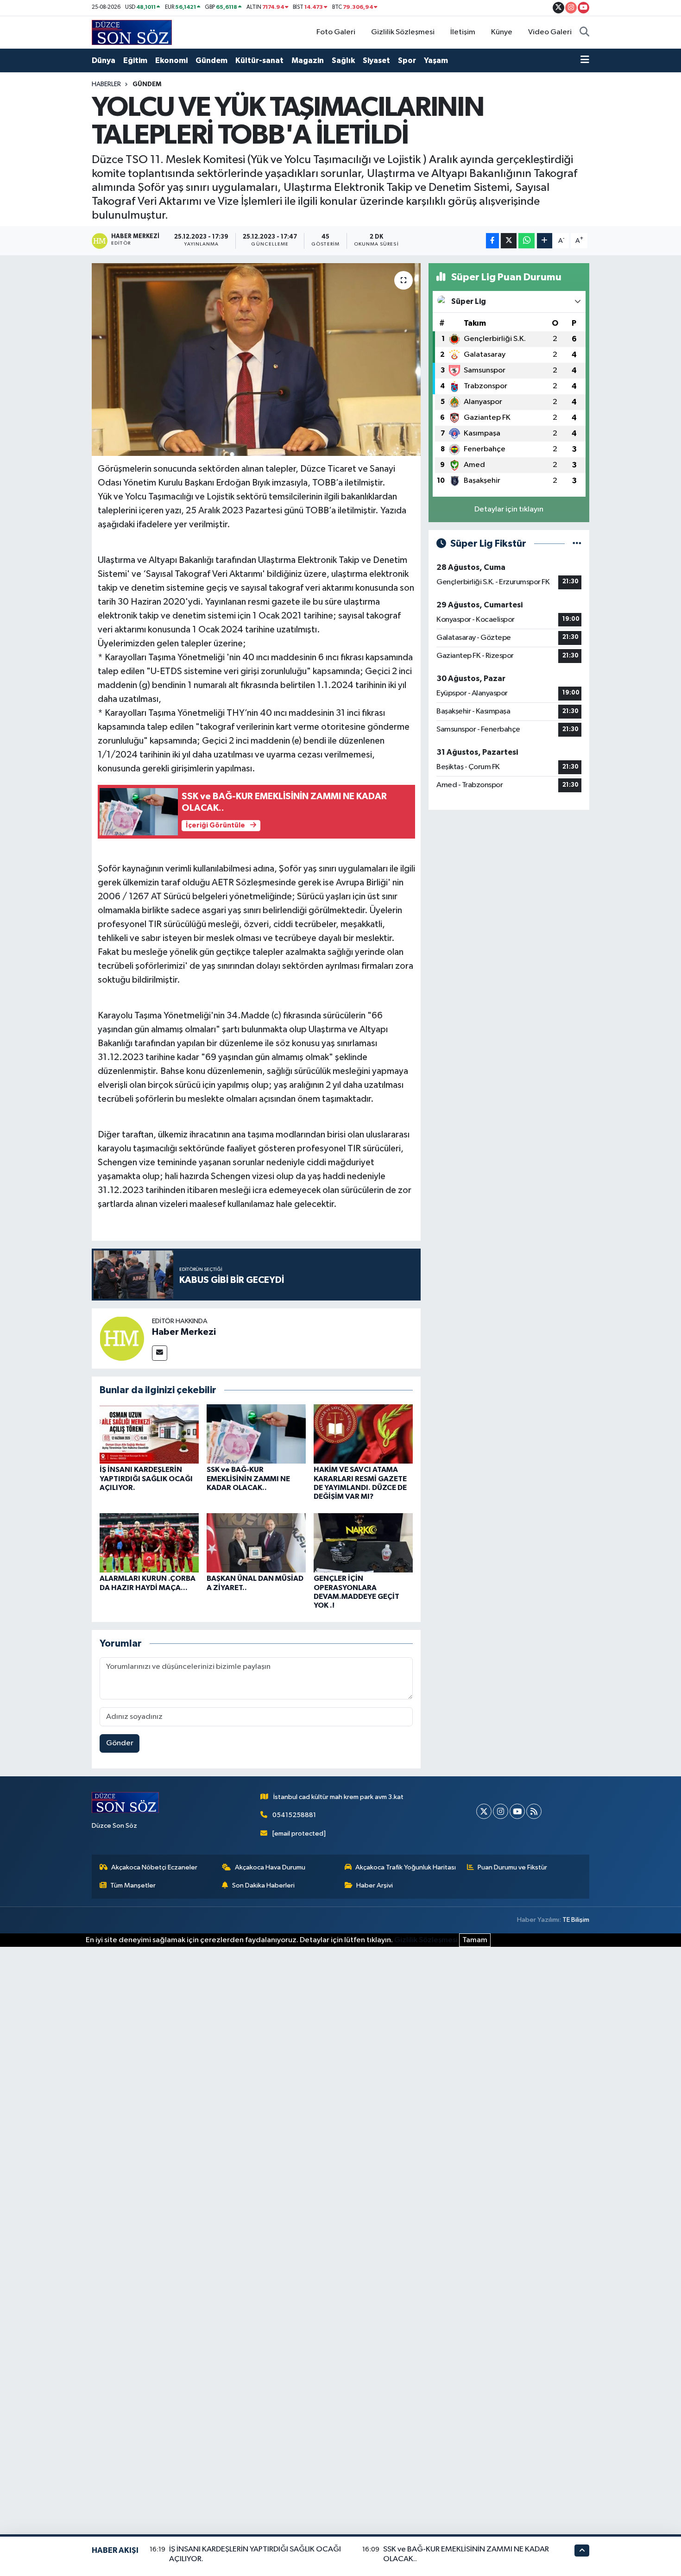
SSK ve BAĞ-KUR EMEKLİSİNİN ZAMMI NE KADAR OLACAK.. (248, 1478)
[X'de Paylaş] (509, 241)
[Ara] (584, 32)
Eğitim (135, 60)
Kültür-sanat (259, 60)
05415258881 (294, 1815)
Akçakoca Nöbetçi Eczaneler (154, 1867)
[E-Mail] (160, 1353)
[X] (484, 1811)
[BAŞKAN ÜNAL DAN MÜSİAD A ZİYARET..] (256, 1543)
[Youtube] (517, 1811)
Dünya (104, 60)
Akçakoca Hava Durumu (270, 1867)
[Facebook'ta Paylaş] (492, 241)
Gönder (120, 1743)
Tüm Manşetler (133, 1885)
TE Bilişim (576, 1920)
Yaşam (436, 60)
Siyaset (376, 60)
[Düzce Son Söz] (132, 32)
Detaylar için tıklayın (509, 509)
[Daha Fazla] (545, 241)
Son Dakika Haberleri (263, 1885)
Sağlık (343, 60)
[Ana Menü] (585, 61)
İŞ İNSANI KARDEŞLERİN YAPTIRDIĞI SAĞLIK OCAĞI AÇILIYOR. (146, 1478)
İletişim (463, 32)
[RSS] (534, 1811)
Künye (502, 32)
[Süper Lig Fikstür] (577, 544)
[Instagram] (501, 1811)
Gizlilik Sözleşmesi (403, 32)
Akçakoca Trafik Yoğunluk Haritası (406, 1867)
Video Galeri (550, 32)
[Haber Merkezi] (122, 1338)
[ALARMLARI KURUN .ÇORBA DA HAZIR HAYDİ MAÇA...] (149, 1543)
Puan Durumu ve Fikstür (512, 1867)
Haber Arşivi (375, 1885)
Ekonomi (171, 60)
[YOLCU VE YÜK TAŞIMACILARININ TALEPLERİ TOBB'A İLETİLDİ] (256, 360)
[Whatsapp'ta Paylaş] (527, 241)
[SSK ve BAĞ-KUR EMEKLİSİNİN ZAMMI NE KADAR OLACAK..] (256, 1434)
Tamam (475, 1940)
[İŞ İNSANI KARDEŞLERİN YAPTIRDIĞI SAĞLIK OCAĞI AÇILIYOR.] (149, 1434)
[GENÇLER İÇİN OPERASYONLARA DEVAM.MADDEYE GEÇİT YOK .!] (363, 1543)
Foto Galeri (336, 32)
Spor (407, 60)
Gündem (211, 60)
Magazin (308, 60)
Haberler (106, 84)
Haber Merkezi (184, 1332)
